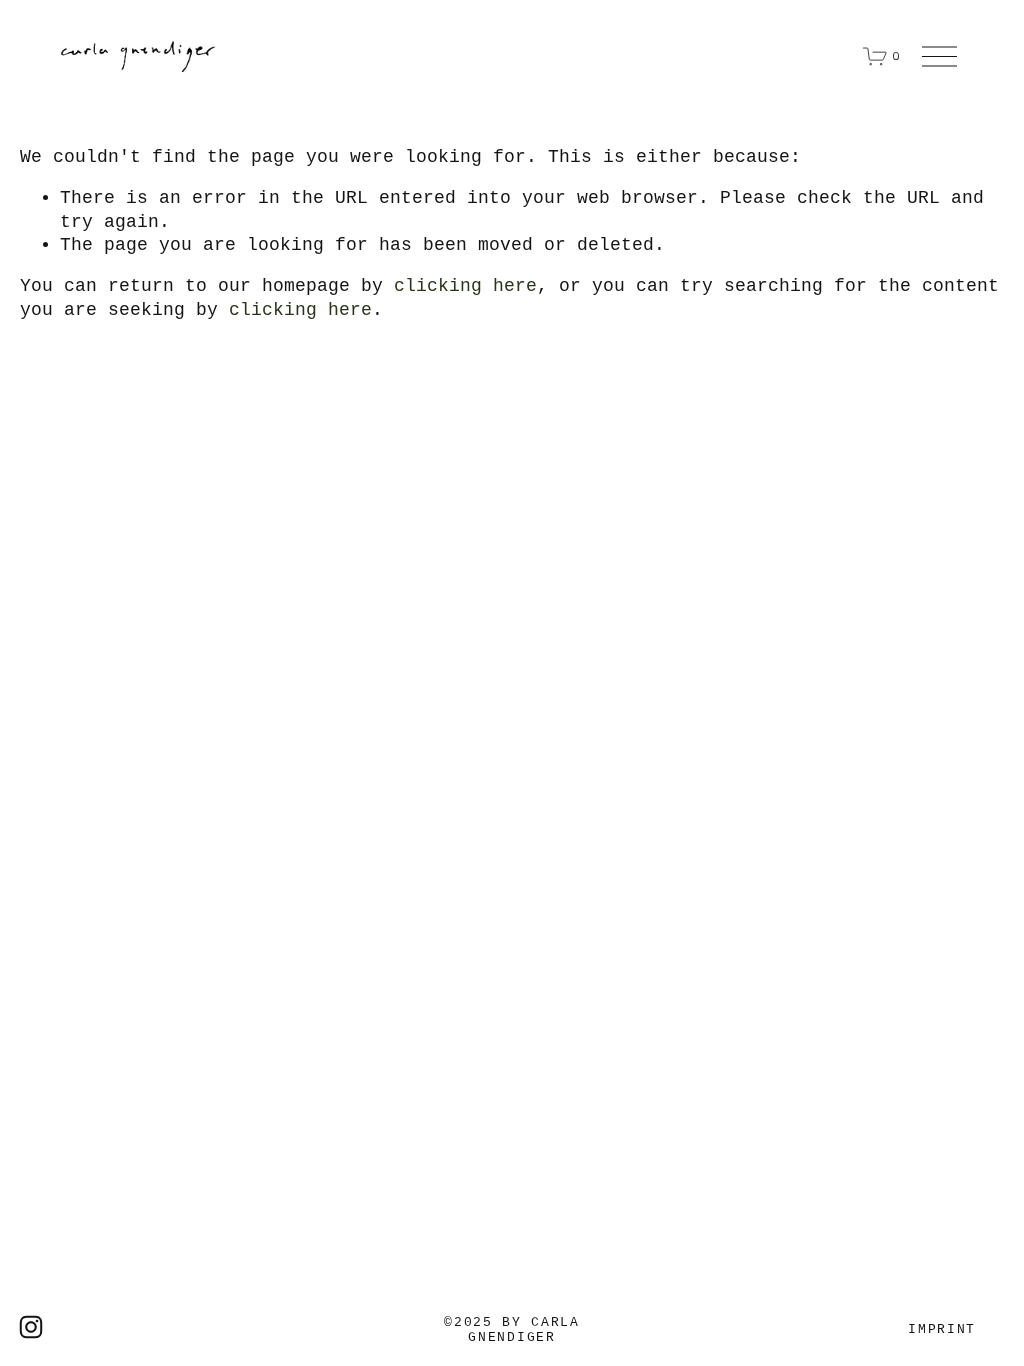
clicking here (465, 286)
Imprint (942, 1329)
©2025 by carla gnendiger (512, 1330)
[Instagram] (31, 1327)
